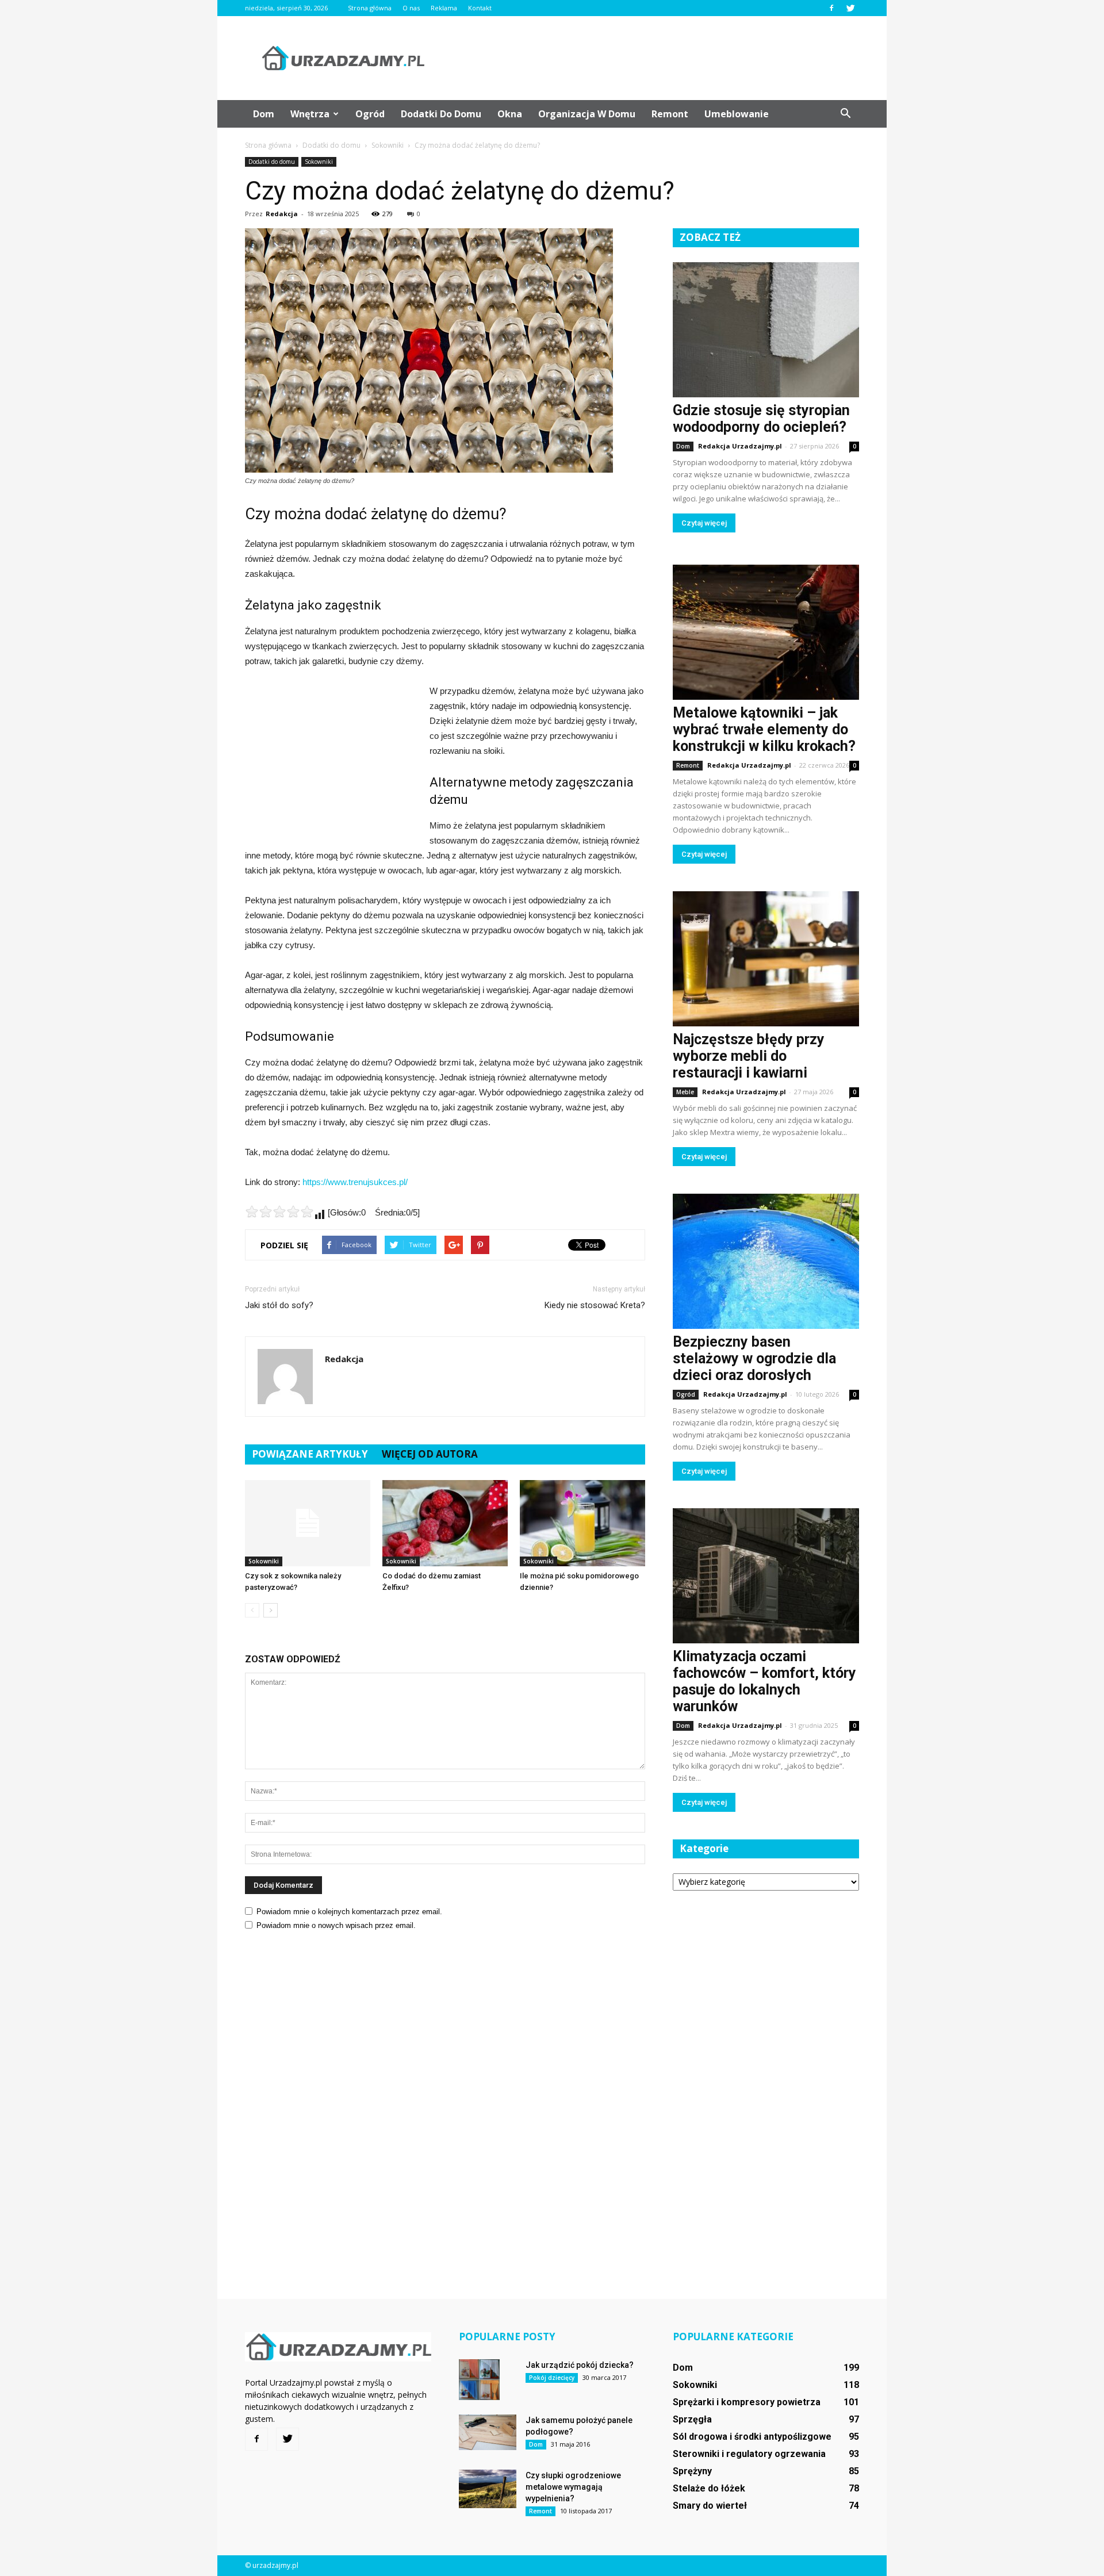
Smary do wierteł (710, 2506)
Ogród (370, 114)
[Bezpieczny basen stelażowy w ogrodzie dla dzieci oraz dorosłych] (766, 1261)
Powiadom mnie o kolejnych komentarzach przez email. (349, 1912)
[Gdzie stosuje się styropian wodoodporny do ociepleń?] (766, 330)
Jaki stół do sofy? (279, 1305)
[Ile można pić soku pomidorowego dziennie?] (582, 1523)
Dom (264, 114)
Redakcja (282, 214)
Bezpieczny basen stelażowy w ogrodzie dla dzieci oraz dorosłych (754, 1358)
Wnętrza (310, 114)
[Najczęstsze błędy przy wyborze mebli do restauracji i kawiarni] (766, 959)
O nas (411, 8)
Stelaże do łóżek (709, 2488)
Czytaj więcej (704, 523)
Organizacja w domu (587, 114)
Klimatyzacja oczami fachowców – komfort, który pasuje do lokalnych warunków (764, 1681)
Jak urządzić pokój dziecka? (580, 2365)
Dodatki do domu (441, 114)
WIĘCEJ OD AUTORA (430, 1454)
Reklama (444, 8)
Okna (510, 114)
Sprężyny (692, 2471)
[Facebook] (831, 8)
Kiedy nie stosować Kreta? (595, 1305)
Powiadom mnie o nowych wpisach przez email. (336, 1925)
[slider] (279, 1212)
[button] (845, 114)
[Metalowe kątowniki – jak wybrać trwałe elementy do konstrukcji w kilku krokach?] (766, 632)
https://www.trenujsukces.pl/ (355, 1182)
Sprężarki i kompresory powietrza (747, 2402)
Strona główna (370, 8)
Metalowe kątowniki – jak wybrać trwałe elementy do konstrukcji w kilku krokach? (764, 729)
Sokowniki (319, 162)
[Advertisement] (650, 58)
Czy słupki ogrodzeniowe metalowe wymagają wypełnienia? (573, 2487)
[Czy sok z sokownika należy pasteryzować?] (308, 1523)
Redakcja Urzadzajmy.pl (740, 446)
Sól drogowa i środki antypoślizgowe (752, 2437)
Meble (685, 1092)
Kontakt (480, 8)
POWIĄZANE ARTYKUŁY (310, 1454)
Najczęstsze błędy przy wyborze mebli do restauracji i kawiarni (749, 1056)
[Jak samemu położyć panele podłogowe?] (488, 2432)
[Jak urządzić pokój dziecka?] (479, 2380)
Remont (670, 114)
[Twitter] (850, 8)
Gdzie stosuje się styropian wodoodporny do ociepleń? (761, 419)
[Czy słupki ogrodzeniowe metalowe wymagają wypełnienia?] (488, 2489)
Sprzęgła (692, 2419)
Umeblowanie (737, 114)
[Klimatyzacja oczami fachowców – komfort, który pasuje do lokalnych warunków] (766, 1576)
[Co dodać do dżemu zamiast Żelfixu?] (445, 1523)
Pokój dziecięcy (552, 2378)
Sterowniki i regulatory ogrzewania (749, 2454)
